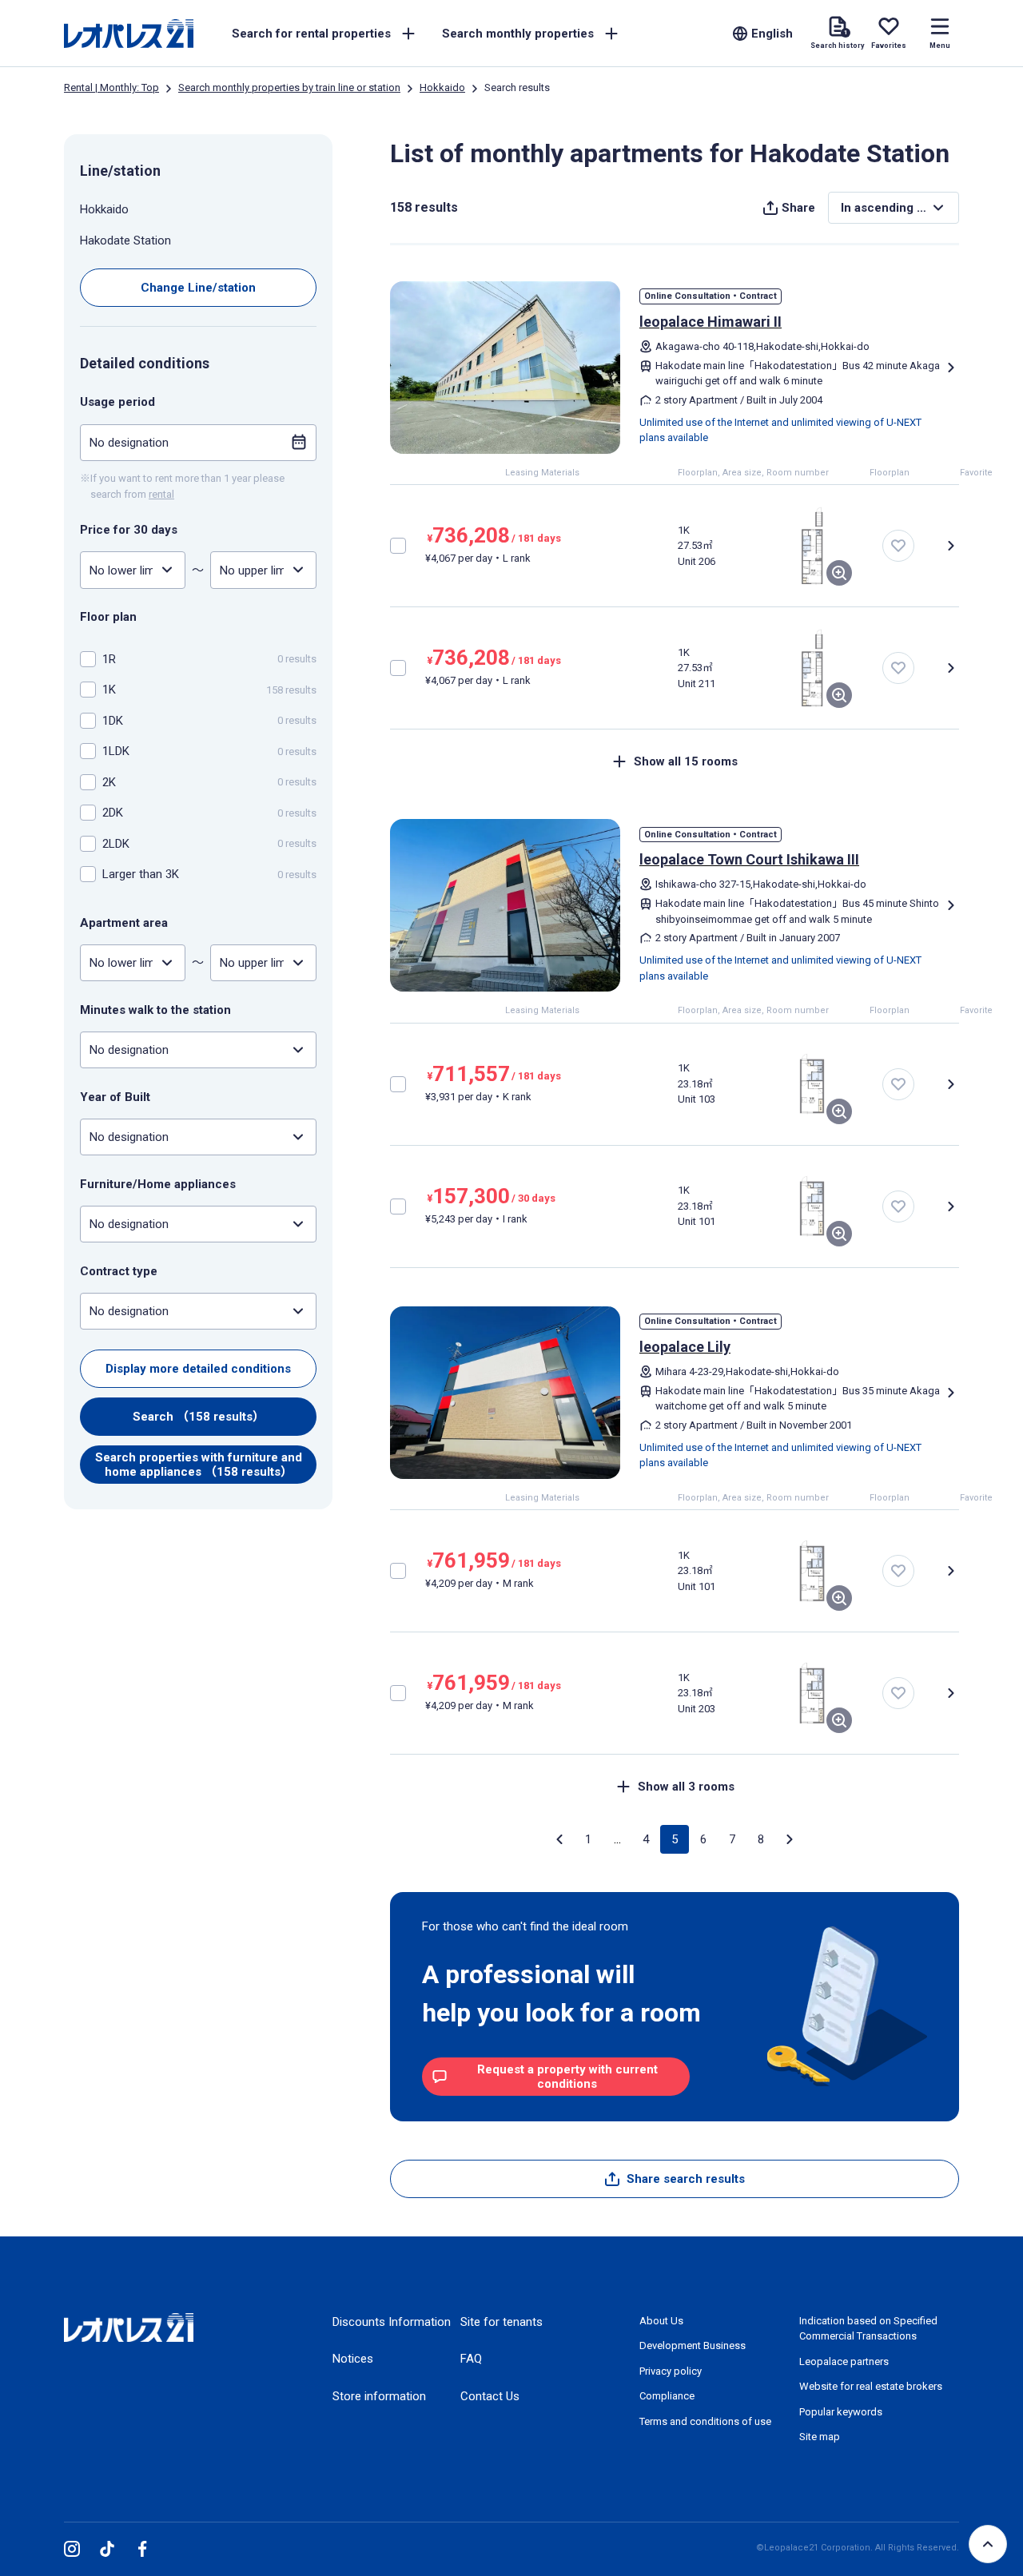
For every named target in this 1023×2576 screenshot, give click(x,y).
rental (161, 493)
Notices (353, 2359)
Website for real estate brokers (871, 2386)
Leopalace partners (844, 2361)
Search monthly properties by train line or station (289, 87)
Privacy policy (671, 2371)
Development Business (693, 2345)
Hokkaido (442, 87)
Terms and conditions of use (705, 2421)
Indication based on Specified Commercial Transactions (868, 2329)
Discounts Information (392, 2322)
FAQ (471, 2359)
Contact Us (490, 2396)
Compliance (667, 2396)
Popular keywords (841, 2412)
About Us (661, 2321)
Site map (820, 2437)
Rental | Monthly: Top (111, 87)
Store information (379, 2396)
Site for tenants (502, 2322)
